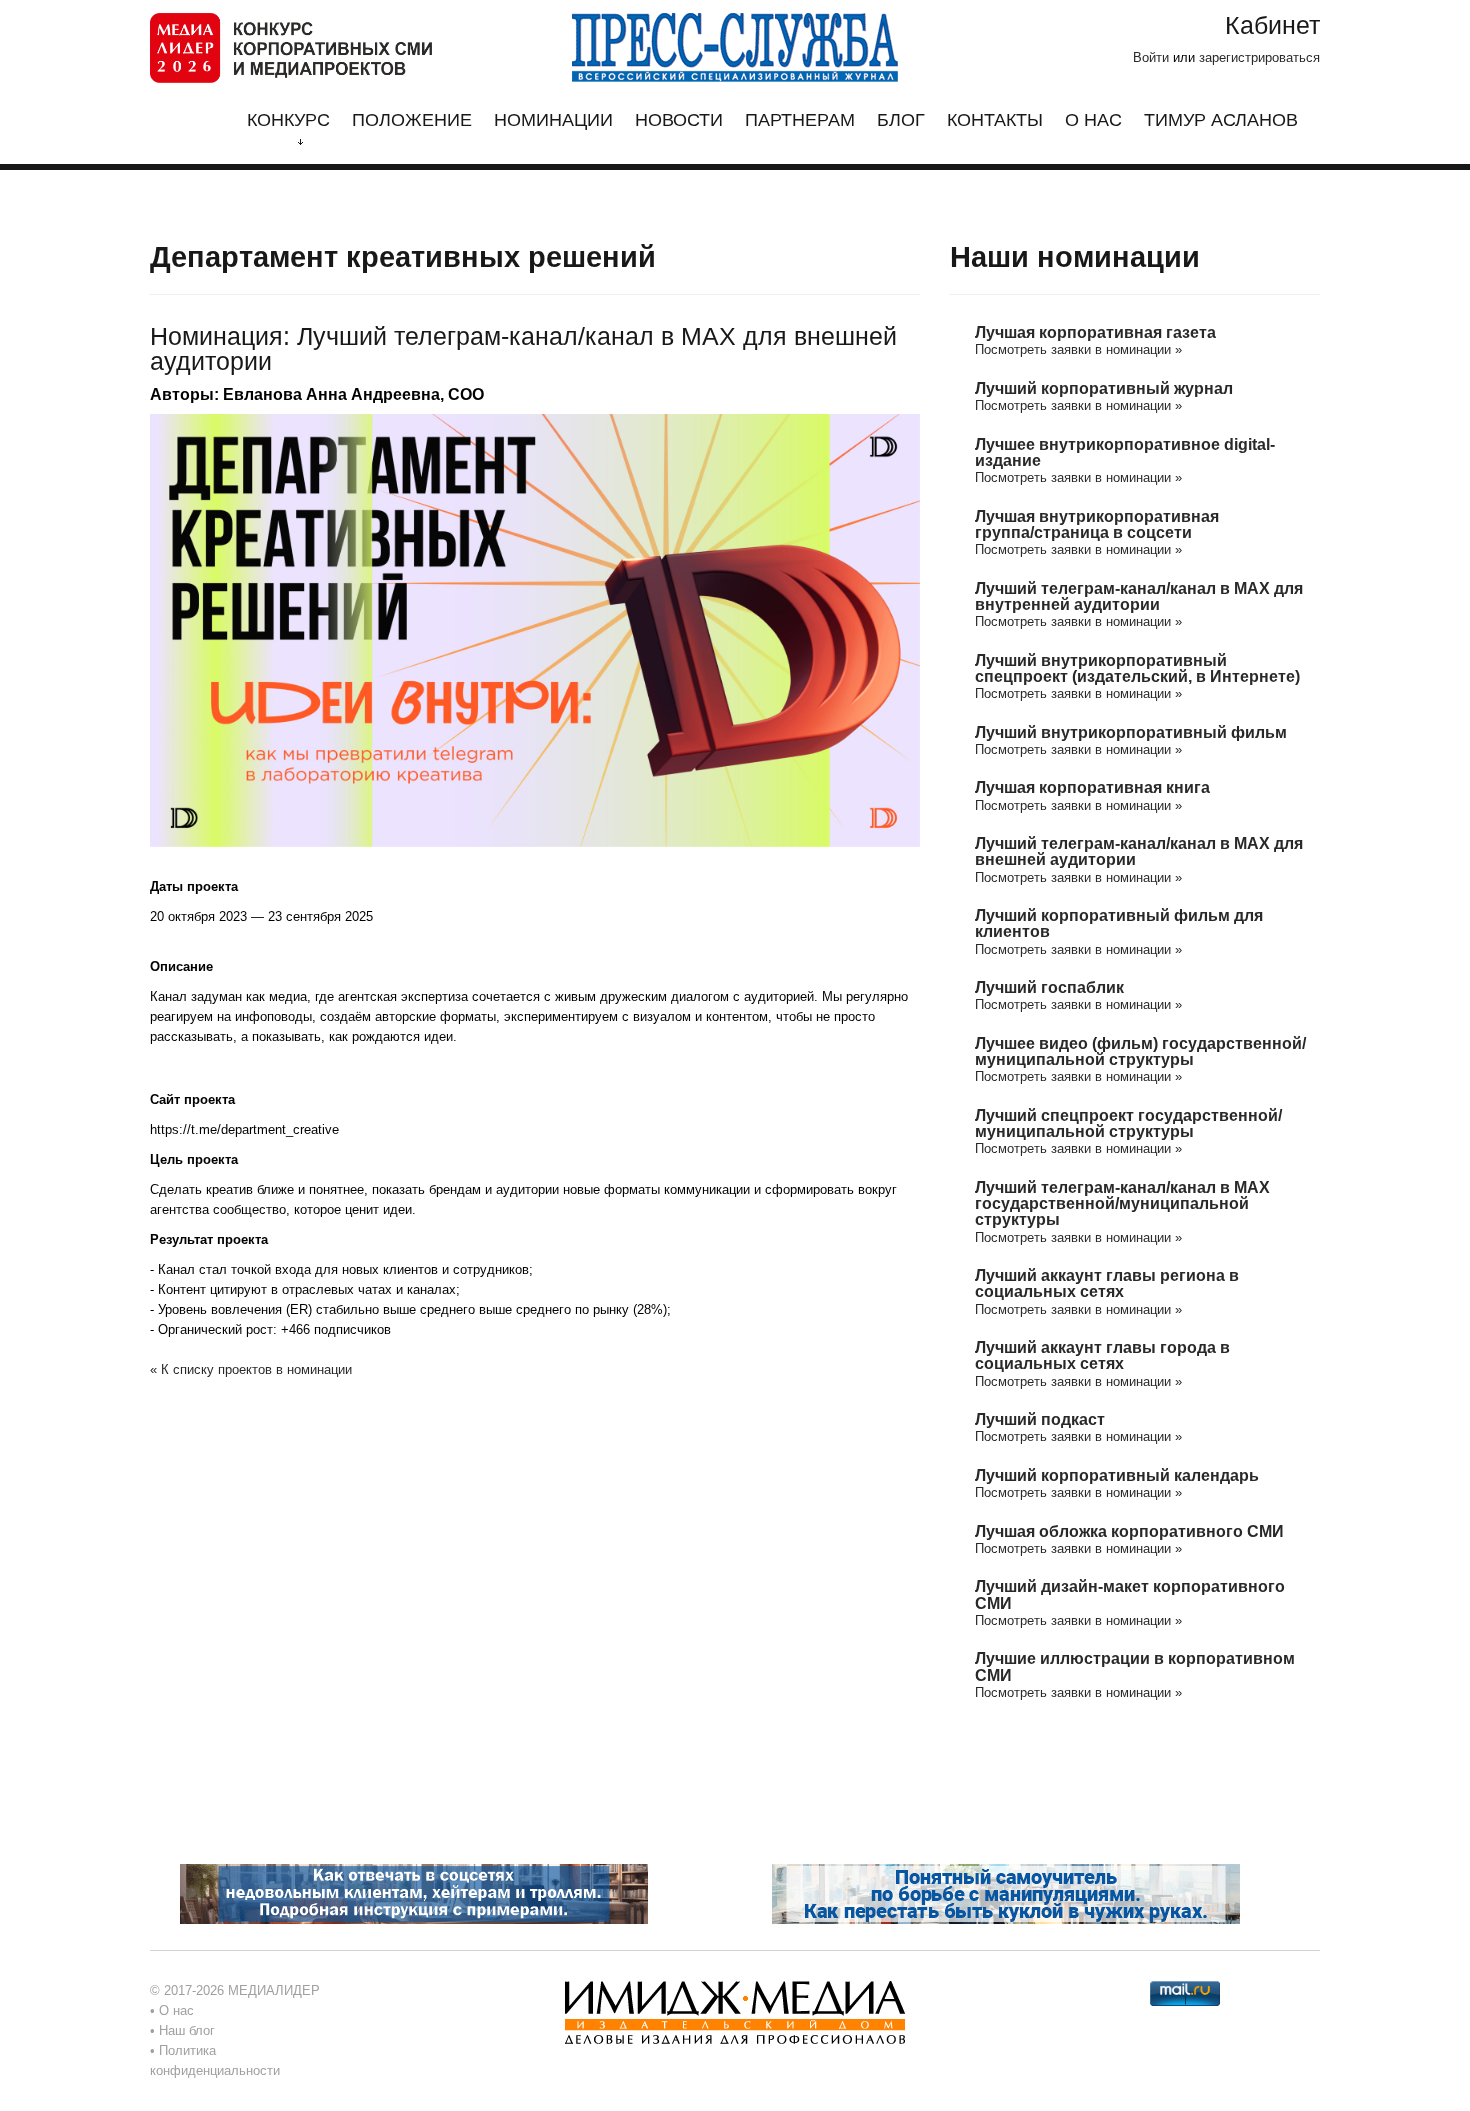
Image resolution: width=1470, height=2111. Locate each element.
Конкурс (288, 120)
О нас (1093, 120)
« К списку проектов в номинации (251, 1369)
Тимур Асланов (1221, 120)
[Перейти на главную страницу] (291, 46)
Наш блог (187, 2030)
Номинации (553, 120)
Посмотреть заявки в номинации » (1078, 349)
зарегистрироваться (1259, 57)
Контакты (995, 120)
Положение (412, 120)
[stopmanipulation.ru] (1006, 1893)
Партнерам (800, 120)
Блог (901, 120)
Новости (679, 120)
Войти (1151, 57)
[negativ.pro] (414, 1893)
